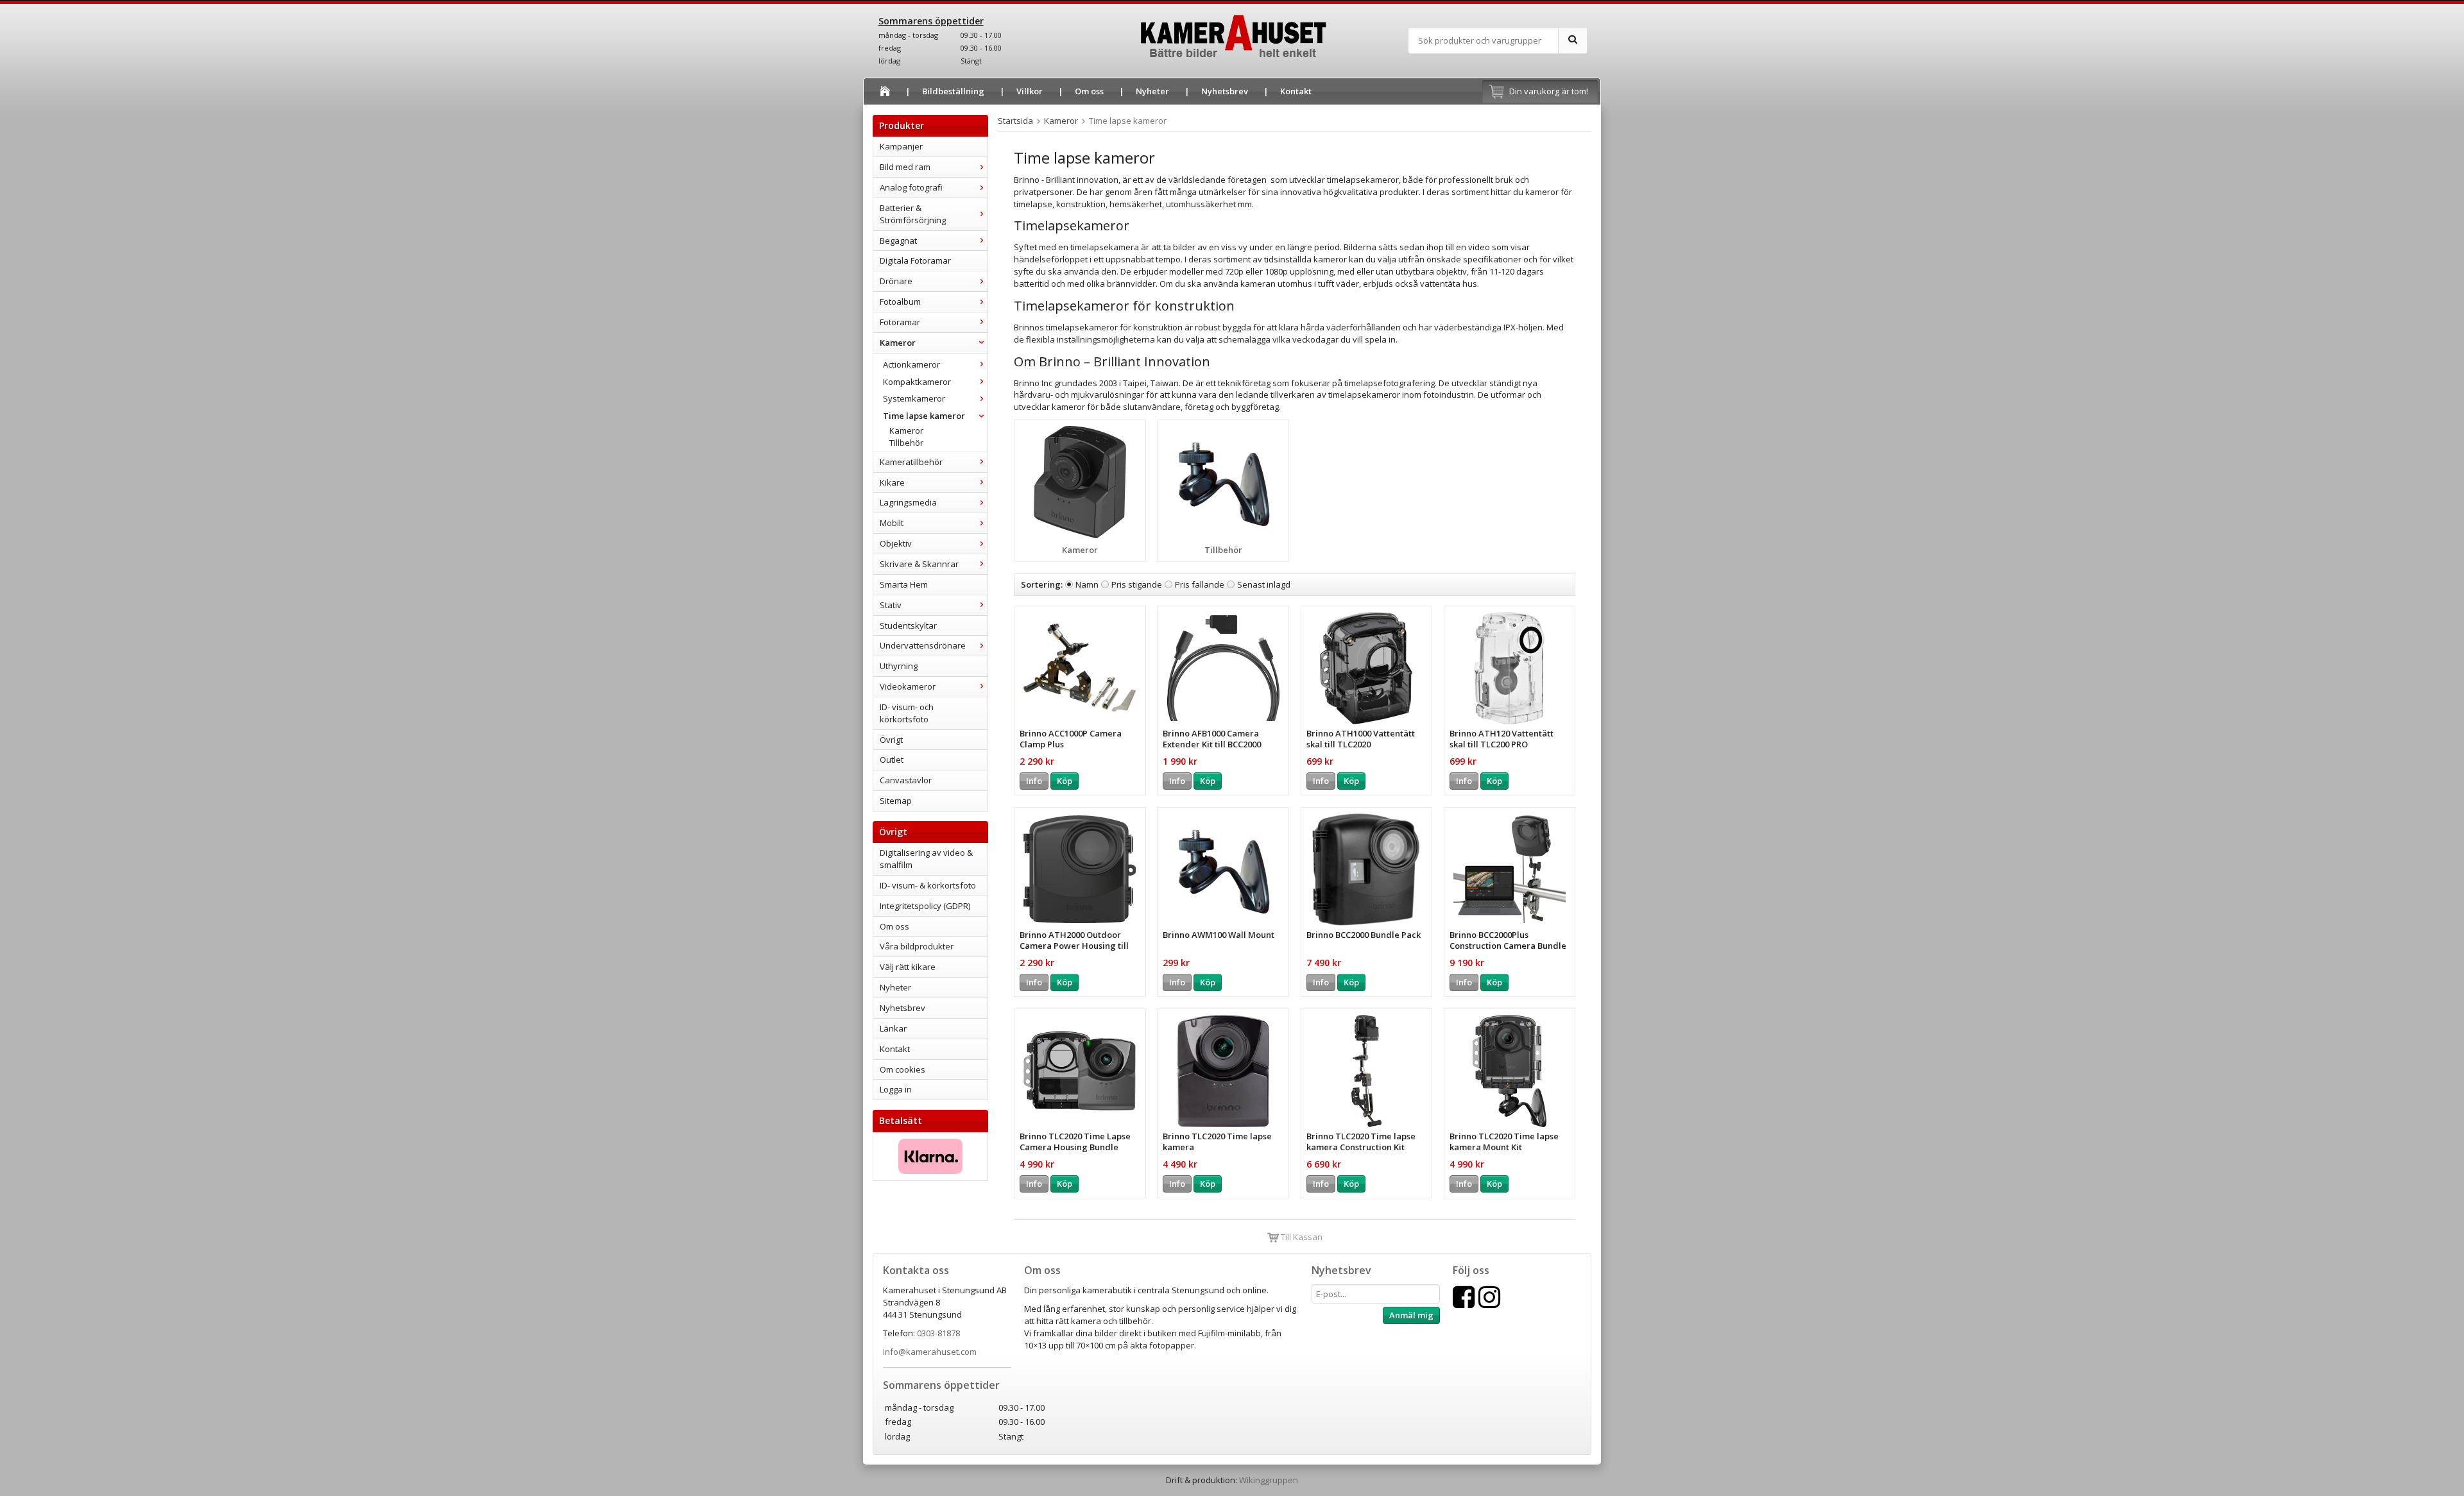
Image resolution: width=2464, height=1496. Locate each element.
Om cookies (903, 1069)
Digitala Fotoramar (915, 260)
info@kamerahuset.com (930, 1352)
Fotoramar (900, 322)
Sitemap (896, 801)
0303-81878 (938, 1333)
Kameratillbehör (911, 462)
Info (1034, 781)
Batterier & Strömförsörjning (913, 214)
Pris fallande (1200, 584)
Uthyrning (899, 666)
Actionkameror (911, 364)
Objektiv (896, 543)
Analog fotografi (911, 187)
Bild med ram (905, 167)
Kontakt (1296, 91)
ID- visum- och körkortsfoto (907, 713)
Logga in (896, 1089)
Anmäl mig (1411, 1315)
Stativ (891, 605)
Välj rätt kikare (908, 967)
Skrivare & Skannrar (919, 564)
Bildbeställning (953, 91)
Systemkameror (914, 398)
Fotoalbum (900, 302)
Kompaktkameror (917, 382)
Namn (1087, 584)
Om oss (1089, 91)
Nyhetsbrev (1225, 91)
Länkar (893, 1028)
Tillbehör (906, 443)
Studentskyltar (908, 625)
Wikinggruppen (1269, 1480)
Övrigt (891, 740)
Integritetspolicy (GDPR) (925, 906)
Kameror (898, 343)
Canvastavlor (906, 780)
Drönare (896, 281)
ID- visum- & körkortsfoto (928, 885)
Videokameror (908, 686)
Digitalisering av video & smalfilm (926, 859)
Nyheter (1152, 91)
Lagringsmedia (908, 502)
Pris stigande (1137, 584)
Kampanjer (901, 146)
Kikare (892, 482)
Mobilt (892, 523)
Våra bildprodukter (917, 946)
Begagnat (898, 241)
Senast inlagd (1264, 584)
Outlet (892, 760)
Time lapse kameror (924, 416)
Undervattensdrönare (923, 645)
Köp (1065, 781)
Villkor (1030, 91)
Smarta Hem (904, 584)
